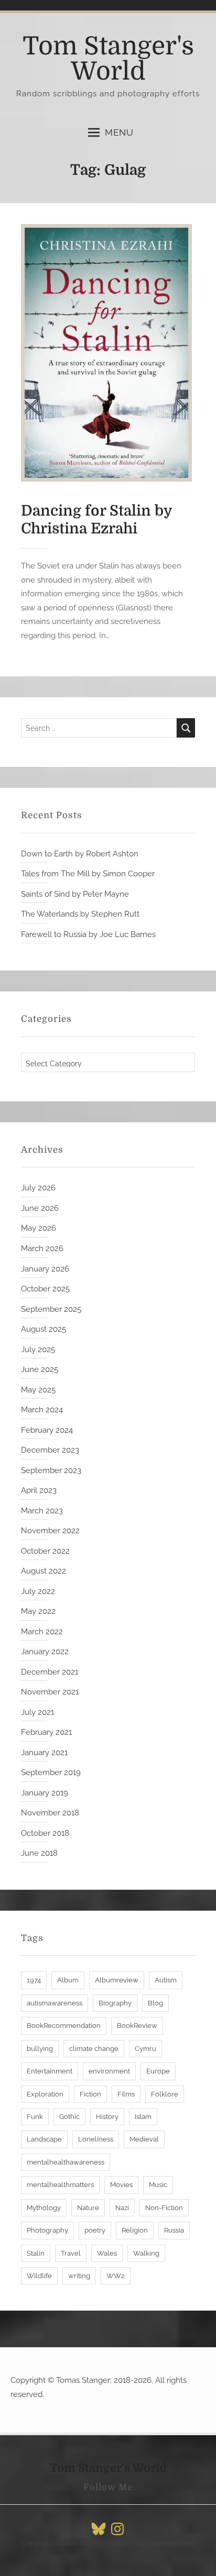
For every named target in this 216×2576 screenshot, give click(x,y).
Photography (47, 2230)
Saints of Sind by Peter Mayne (75, 894)
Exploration (45, 2094)
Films (126, 2094)
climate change (94, 2049)
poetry (95, 2230)
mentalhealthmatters (60, 2185)
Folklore (165, 2094)
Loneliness (96, 2139)
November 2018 (50, 1813)
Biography (115, 2003)
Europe (158, 2071)
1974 (34, 1980)
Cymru (145, 2049)
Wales (107, 2253)
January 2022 (45, 1652)
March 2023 (42, 1511)
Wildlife (39, 2276)
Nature (88, 2208)
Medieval (144, 2139)
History (107, 2117)
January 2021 (44, 1753)
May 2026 (39, 1228)
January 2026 (45, 1269)
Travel (71, 2253)
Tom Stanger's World (108, 59)
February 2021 (46, 1732)
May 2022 (38, 1611)
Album (68, 1980)
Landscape (44, 2139)
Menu (119, 132)
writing (79, 2276)
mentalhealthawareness (66, 2162)
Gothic (69, 2117)
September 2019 (51, 1772)
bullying (40, 2049)
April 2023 (39, 1490)
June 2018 (39, 1853)
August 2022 (44, 1571)
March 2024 (42, 1410)
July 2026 (38, 1188)
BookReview (137, 2026)
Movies (121, 2185)
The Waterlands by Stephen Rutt (80, 914)
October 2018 (45, 1833)
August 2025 (44, 1329)
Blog (155, 2003)
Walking (146, 2253)
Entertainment (50, 2071)
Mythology (44, 2208)
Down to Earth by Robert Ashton (80, 854)
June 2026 (40, 1208)
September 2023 (51, 1470)
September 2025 (51, 1309)
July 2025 (38, 1350)
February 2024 (47, 1430)
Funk (35, 2117)
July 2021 (37, 1712)
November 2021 (50, 1692)
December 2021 (50, 1672)
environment (109, 2071)
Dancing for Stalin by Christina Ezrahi (96, 520)
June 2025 (40, 1369)
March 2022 (42, 1632)
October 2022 (45, 1551)
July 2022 (38, 1591)
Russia (174, 2230)
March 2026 (42, 1248)
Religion (135, 2230)
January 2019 (45, 1793)
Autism (166, 1980)
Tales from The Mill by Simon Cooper (88, 874)
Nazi (122, 2208)
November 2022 (50, 1531)
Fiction (90, 2094)
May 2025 (38, 1390)
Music (158, 2185)
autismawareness (55, 2003)
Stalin (36, 2253)
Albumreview (117, 1980)
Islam (143, 2117)
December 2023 (50, 1450)
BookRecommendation (64, 2026)
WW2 (116, 2276)
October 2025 (45, 1289)
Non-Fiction (164, 2208)
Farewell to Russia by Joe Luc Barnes (88, 934)
